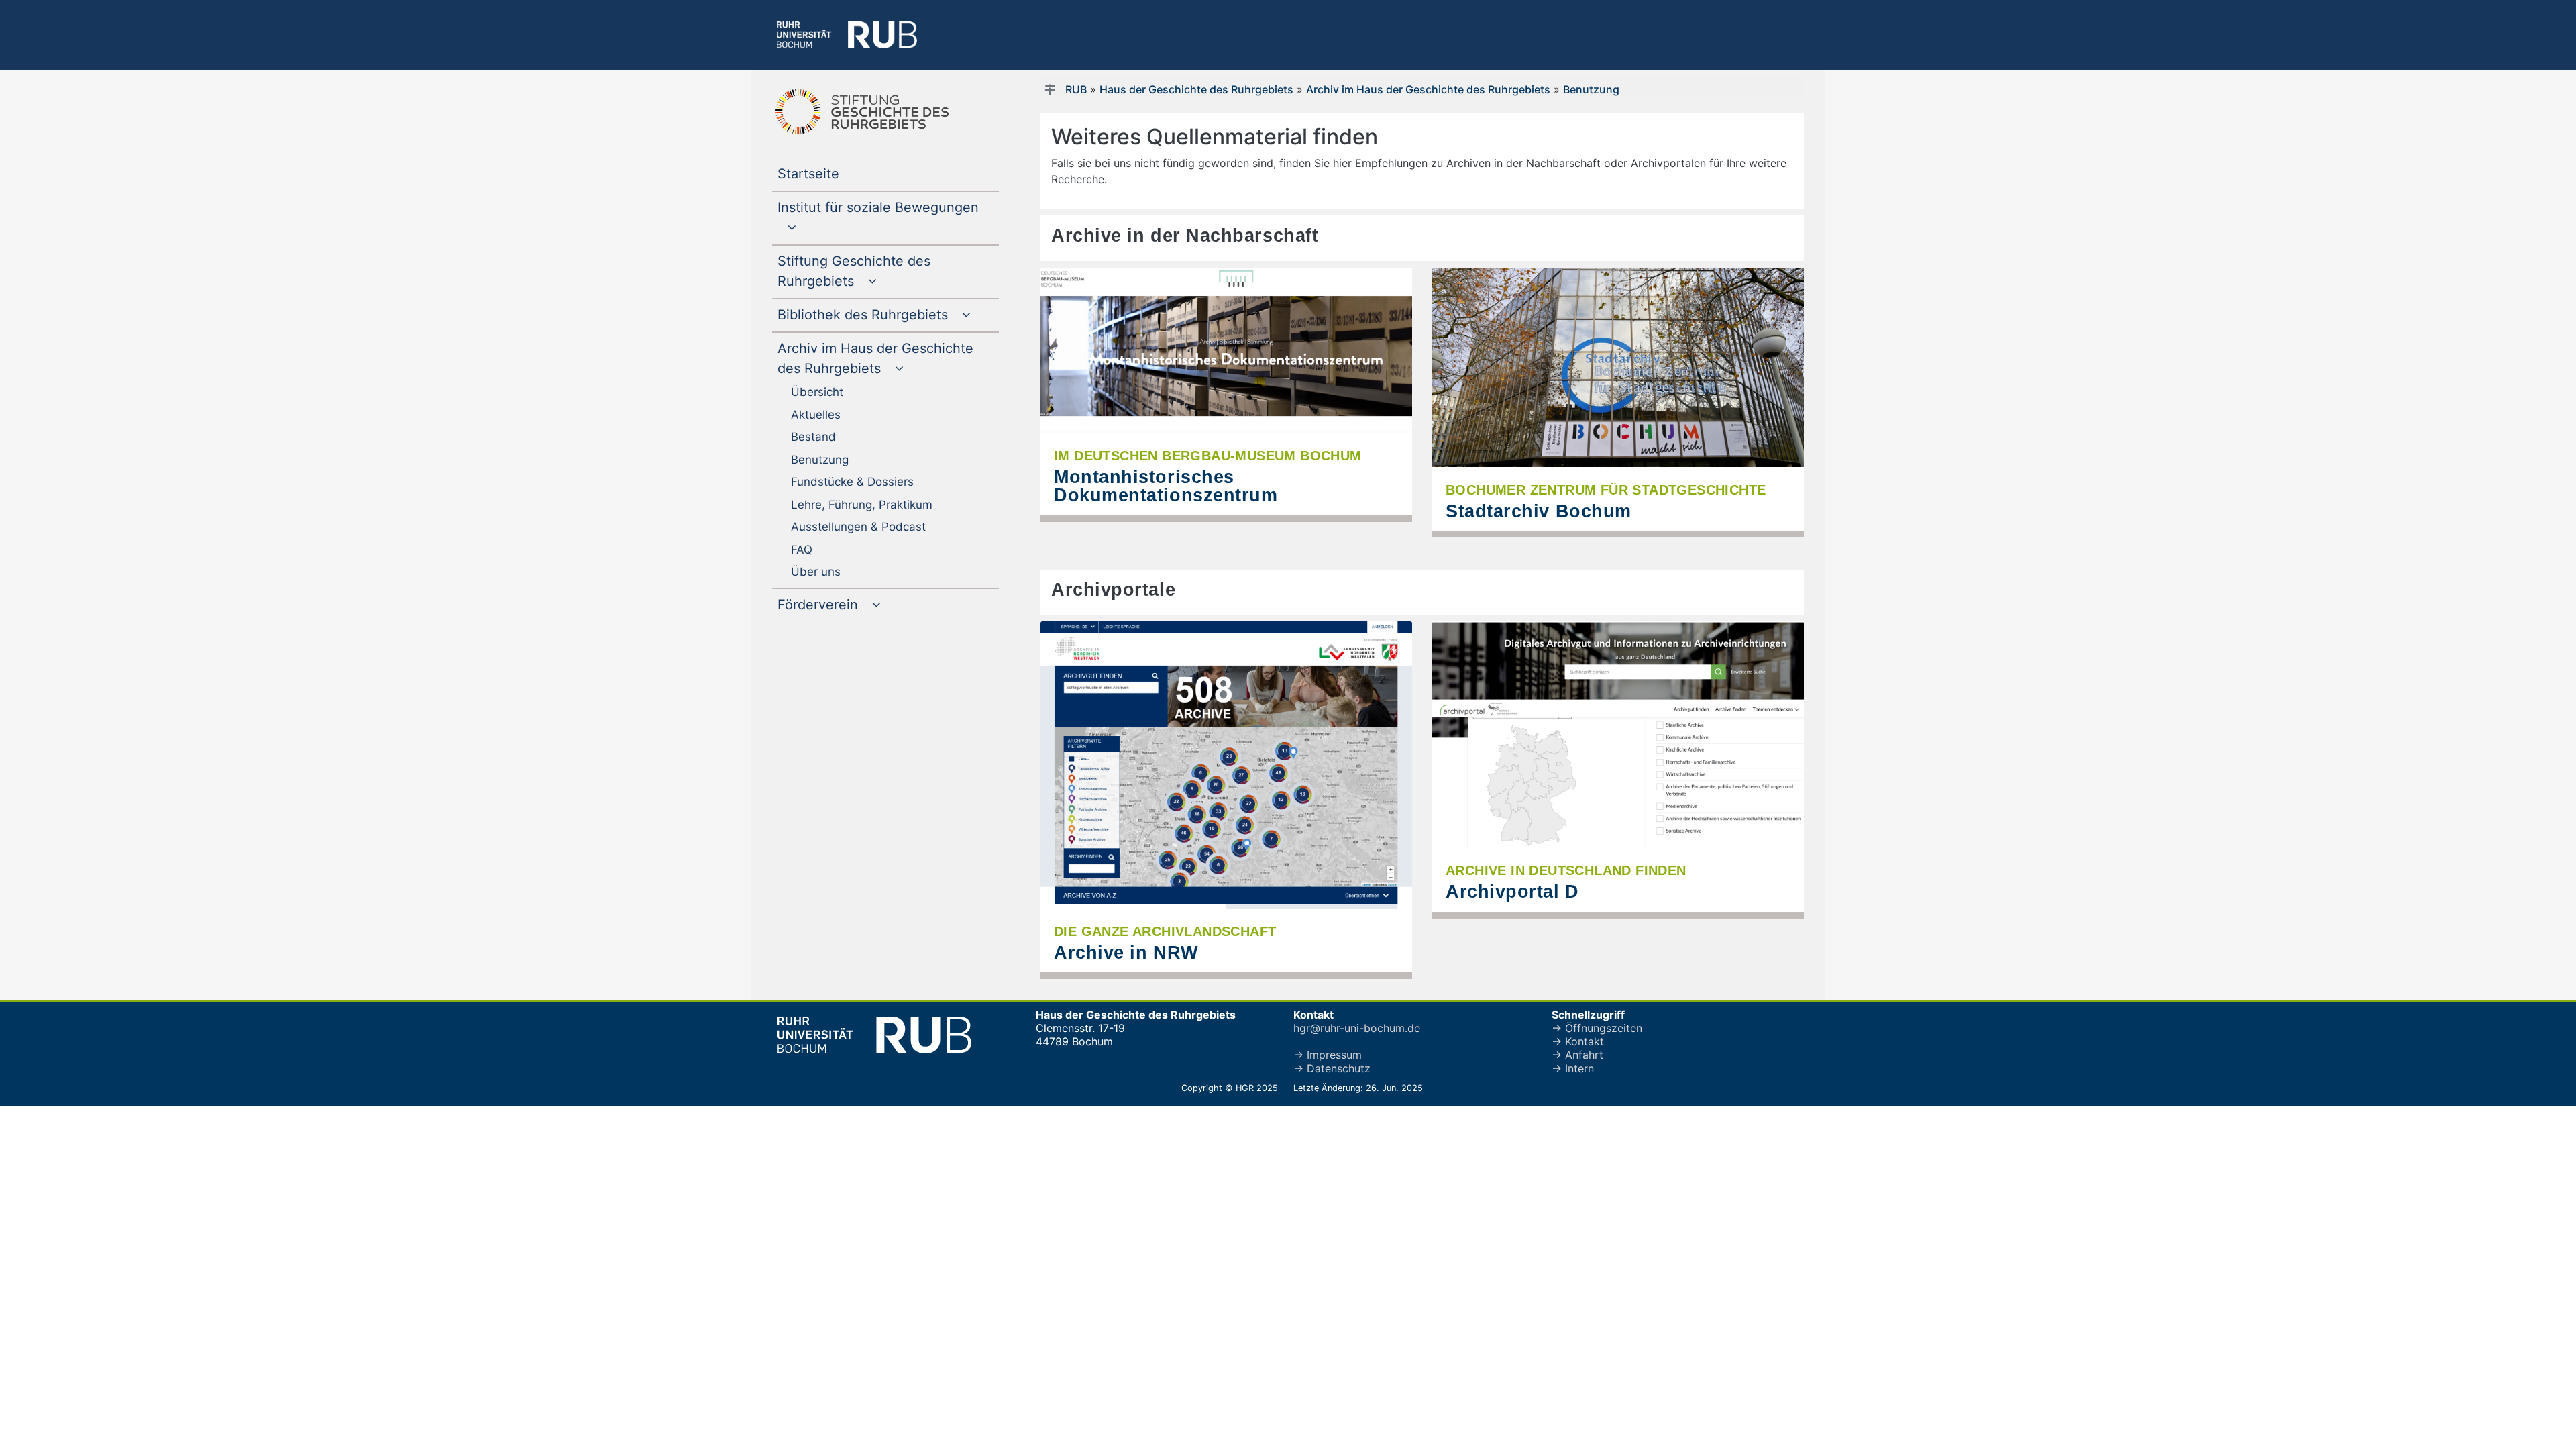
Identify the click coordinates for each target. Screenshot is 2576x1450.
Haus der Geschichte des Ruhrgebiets (1196, 89)
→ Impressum (1328, 1055)
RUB (1076, 89)
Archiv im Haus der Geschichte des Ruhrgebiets (1428, 89)
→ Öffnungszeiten (1597, 1028)
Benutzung (1591, 89)
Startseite (836, 173)
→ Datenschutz (1332, 1068)
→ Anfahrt (1577, 1055)
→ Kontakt (1578, 1041)
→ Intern (1573, 1068)
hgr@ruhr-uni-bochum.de (1357, 1028)
